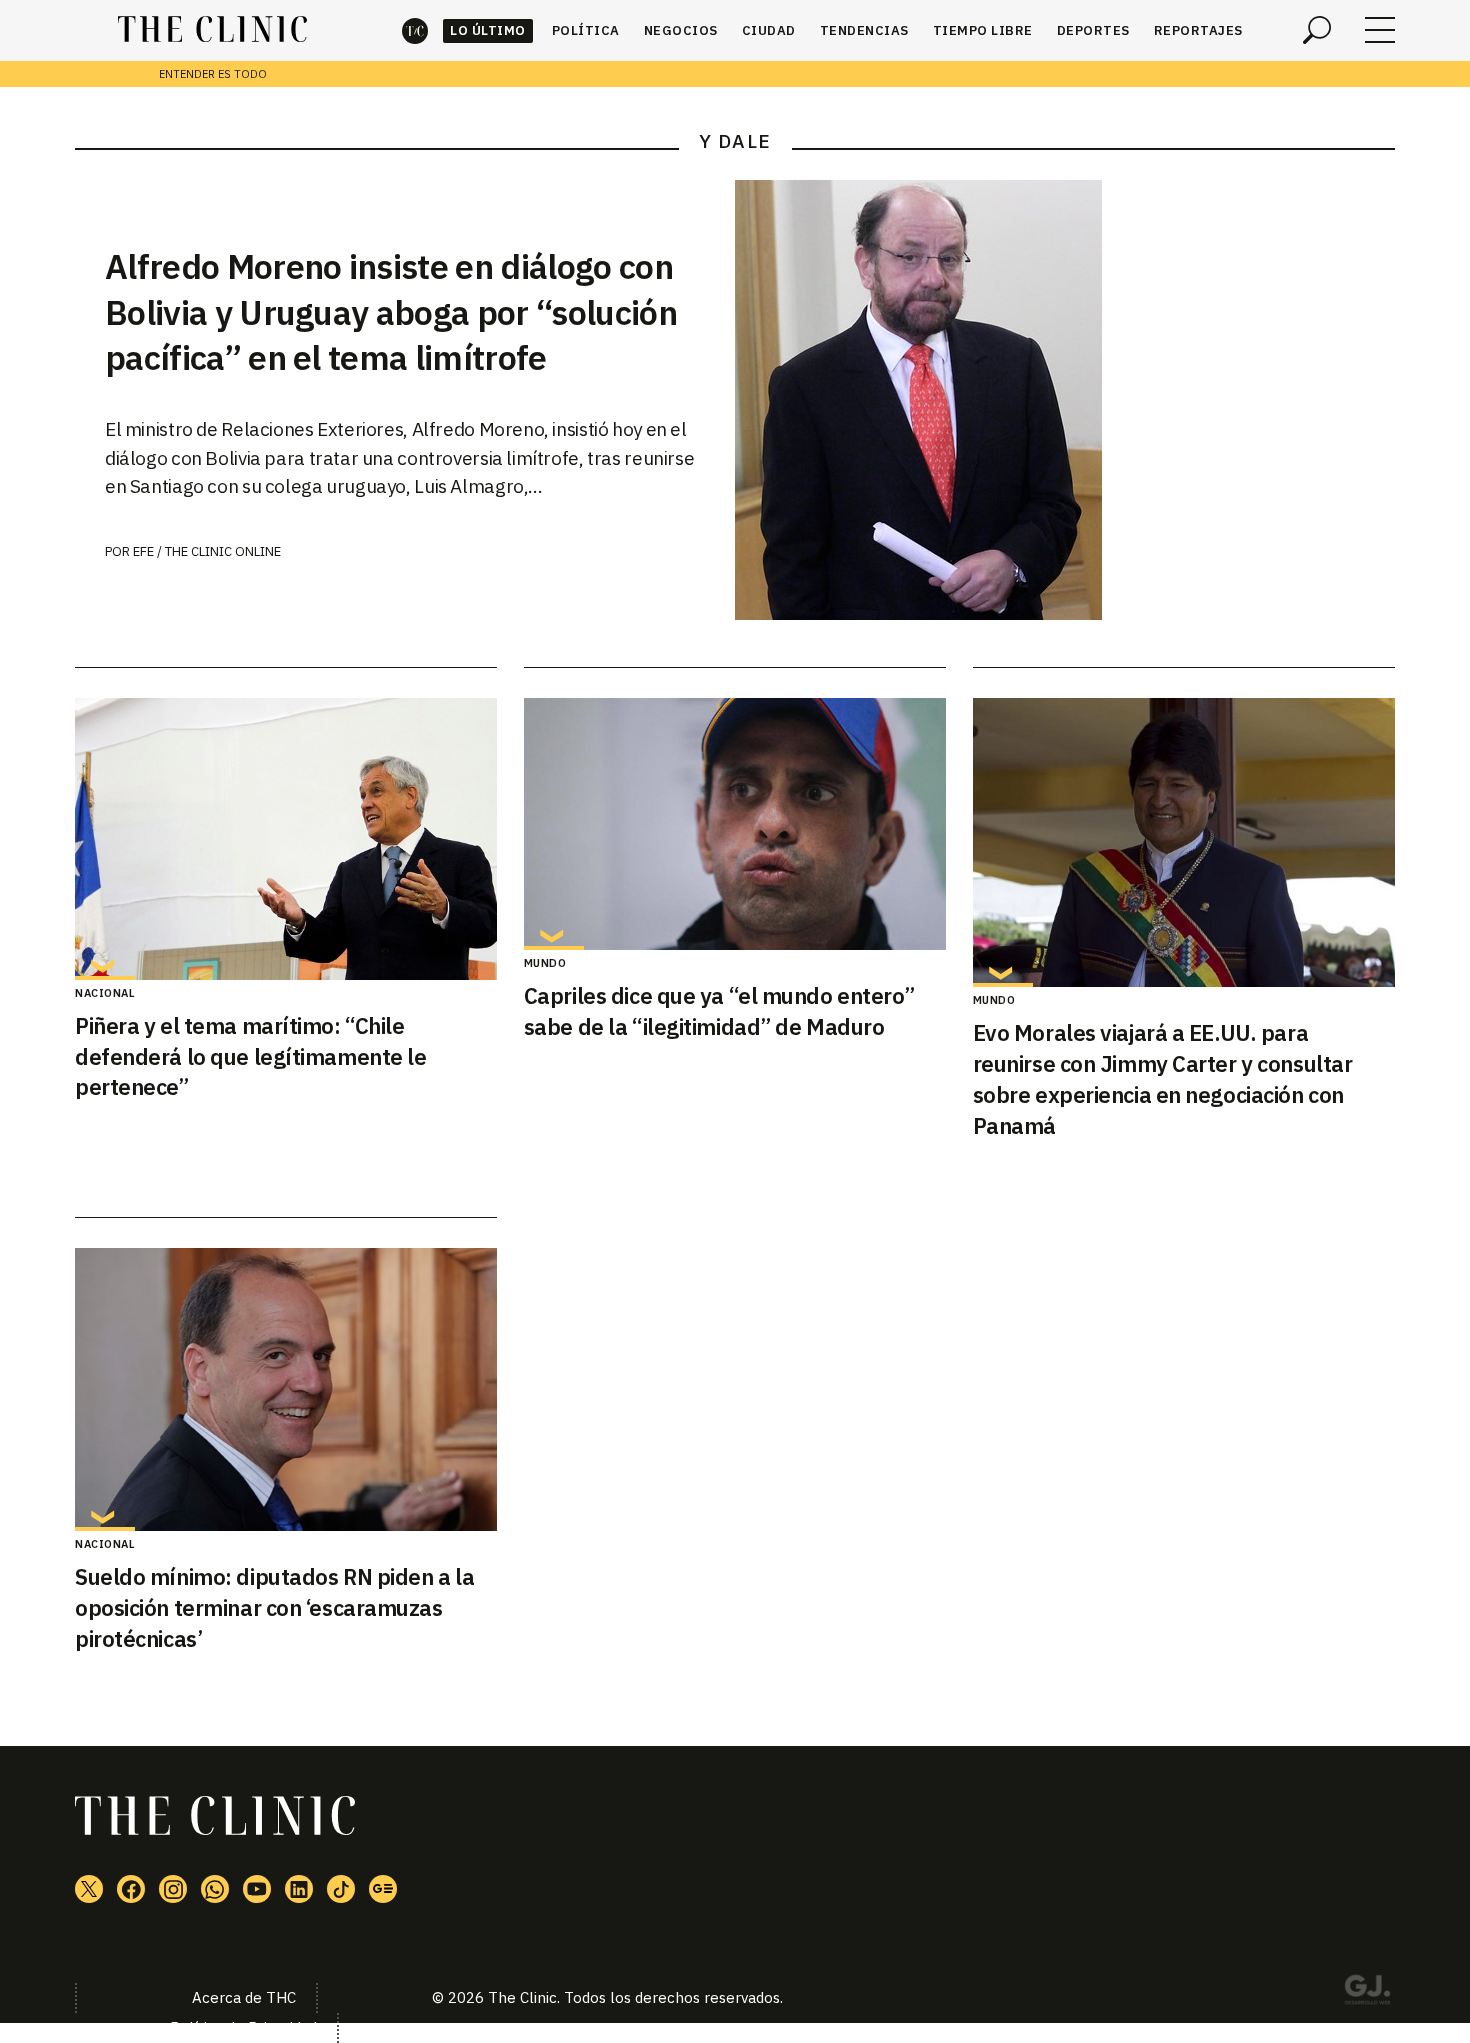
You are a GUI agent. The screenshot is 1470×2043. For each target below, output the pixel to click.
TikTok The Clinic (341, 1889)
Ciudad (769, 30)
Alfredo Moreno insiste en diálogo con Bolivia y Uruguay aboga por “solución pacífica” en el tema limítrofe (391, 312)
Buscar (1317, 30)
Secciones (1380, 30)
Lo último (488, 30)
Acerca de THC (244, 1997)
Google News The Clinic (383, 1889)
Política (586, 30)
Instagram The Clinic (173, 1889)
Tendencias (864, 30)
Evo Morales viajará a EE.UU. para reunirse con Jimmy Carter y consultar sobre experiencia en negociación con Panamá (1163, 1078)
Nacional (105, 993)
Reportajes (1198, 30)
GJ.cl (1367, 1993)
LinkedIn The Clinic (299, 1889)
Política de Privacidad (243, 2027)
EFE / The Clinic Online (207, 551)
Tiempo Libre (983, 30)
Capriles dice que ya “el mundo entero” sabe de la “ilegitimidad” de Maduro (719, 1011)
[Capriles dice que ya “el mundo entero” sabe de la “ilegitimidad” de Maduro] (735, 824)
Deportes (1093, 30)
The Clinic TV (257, 1889)
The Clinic (415, 30)
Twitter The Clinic (89, 1889)
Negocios (681, 30)
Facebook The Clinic (131, 1889)
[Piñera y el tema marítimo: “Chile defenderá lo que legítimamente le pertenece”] (286, 839)
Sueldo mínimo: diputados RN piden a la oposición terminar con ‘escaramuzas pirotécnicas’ (274, 1607)
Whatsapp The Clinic (215, 1889)
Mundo (545, 963)
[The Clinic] (212, 30)
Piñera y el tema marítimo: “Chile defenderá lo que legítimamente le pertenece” (250, 1056)
